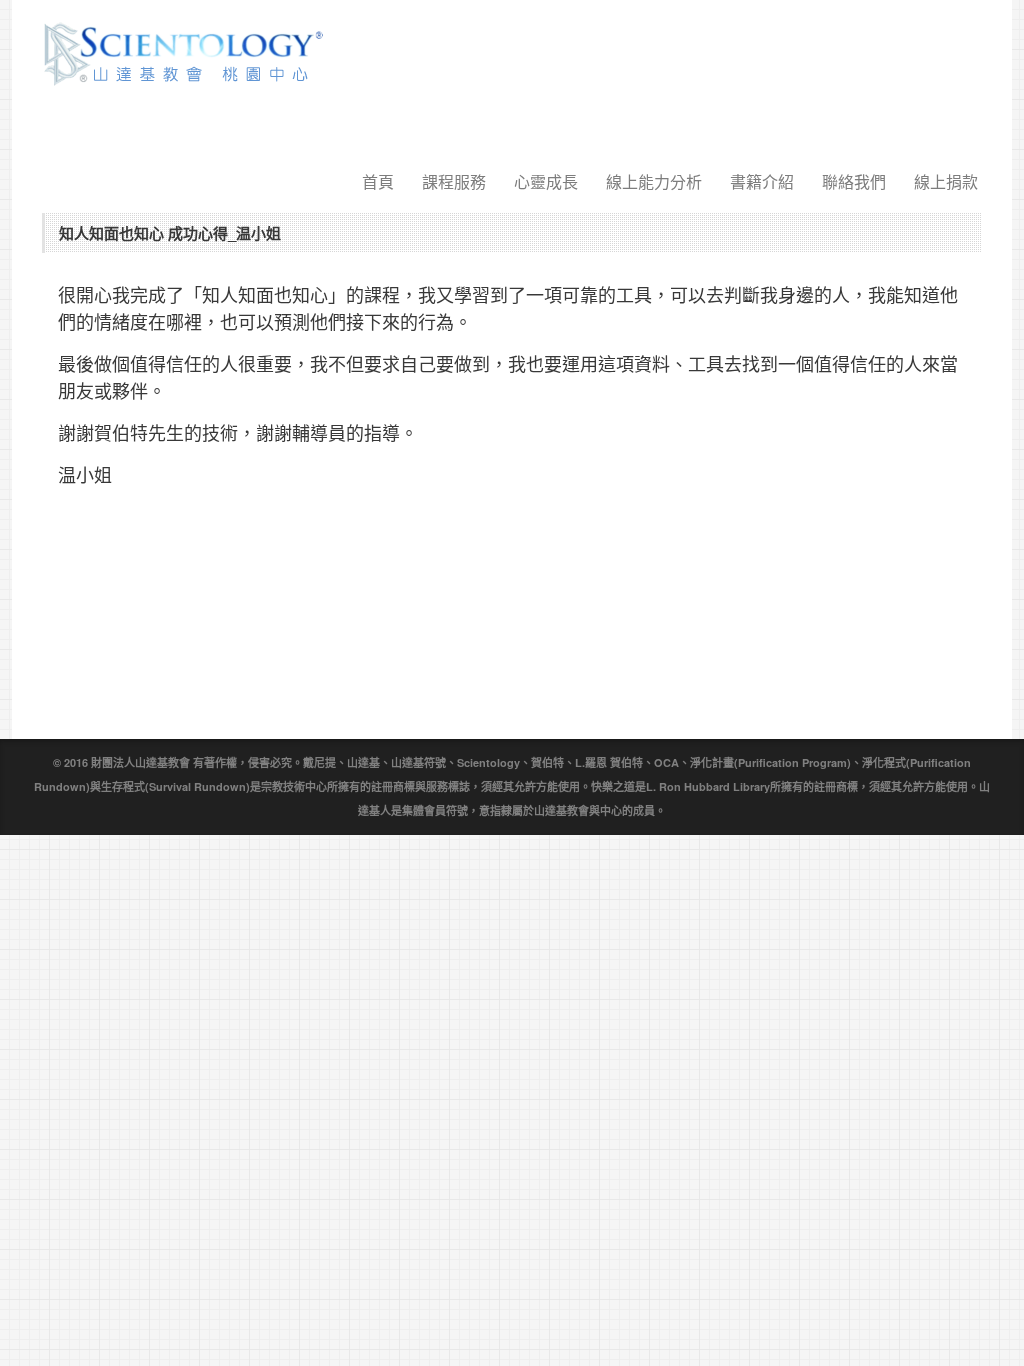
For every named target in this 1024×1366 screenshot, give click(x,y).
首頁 (378, 181)
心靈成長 (546, 181)
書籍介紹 (762, 181)
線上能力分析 (654, 181)
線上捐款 (946, 181)
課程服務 (454, 181)
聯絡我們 (854, 181)
